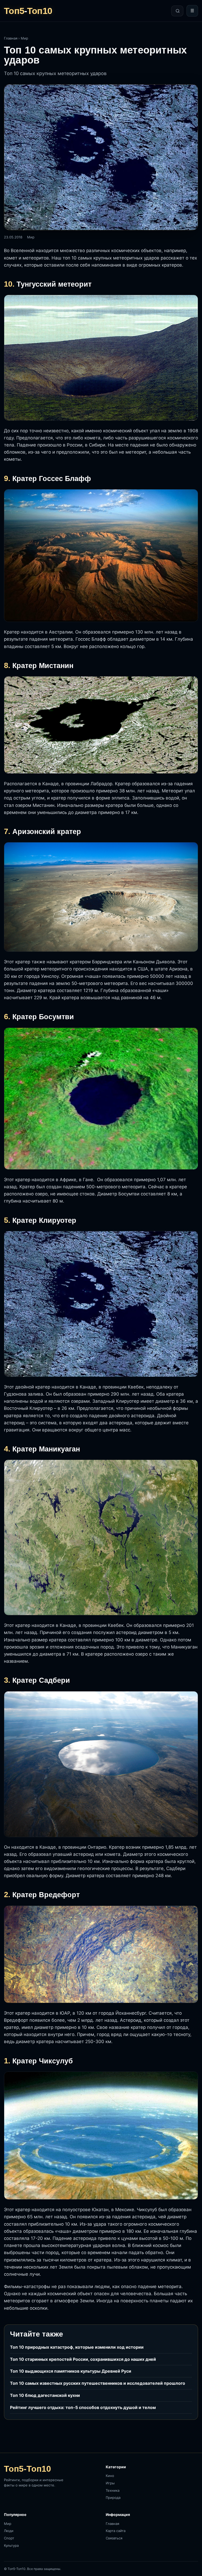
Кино (110, 2476)
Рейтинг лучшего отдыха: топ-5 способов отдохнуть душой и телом (83, 2407)
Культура (11, 2545)
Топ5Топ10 (28, 11)
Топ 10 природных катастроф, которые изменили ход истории (77, 2347)
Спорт (9, 2538)
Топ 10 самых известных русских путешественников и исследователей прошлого (98, 2383)
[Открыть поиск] (177, 11)
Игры (110, 2483)
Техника (113, 2490)
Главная (11, 38)
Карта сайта (116, 2531)
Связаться (114, 2538)
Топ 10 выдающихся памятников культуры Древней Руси (71, 2371)
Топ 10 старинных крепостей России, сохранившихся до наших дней (83, 2359)
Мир (24, 38)
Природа (113, 2498)
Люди (9, 2531)
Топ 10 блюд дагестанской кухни (45, 2395)
